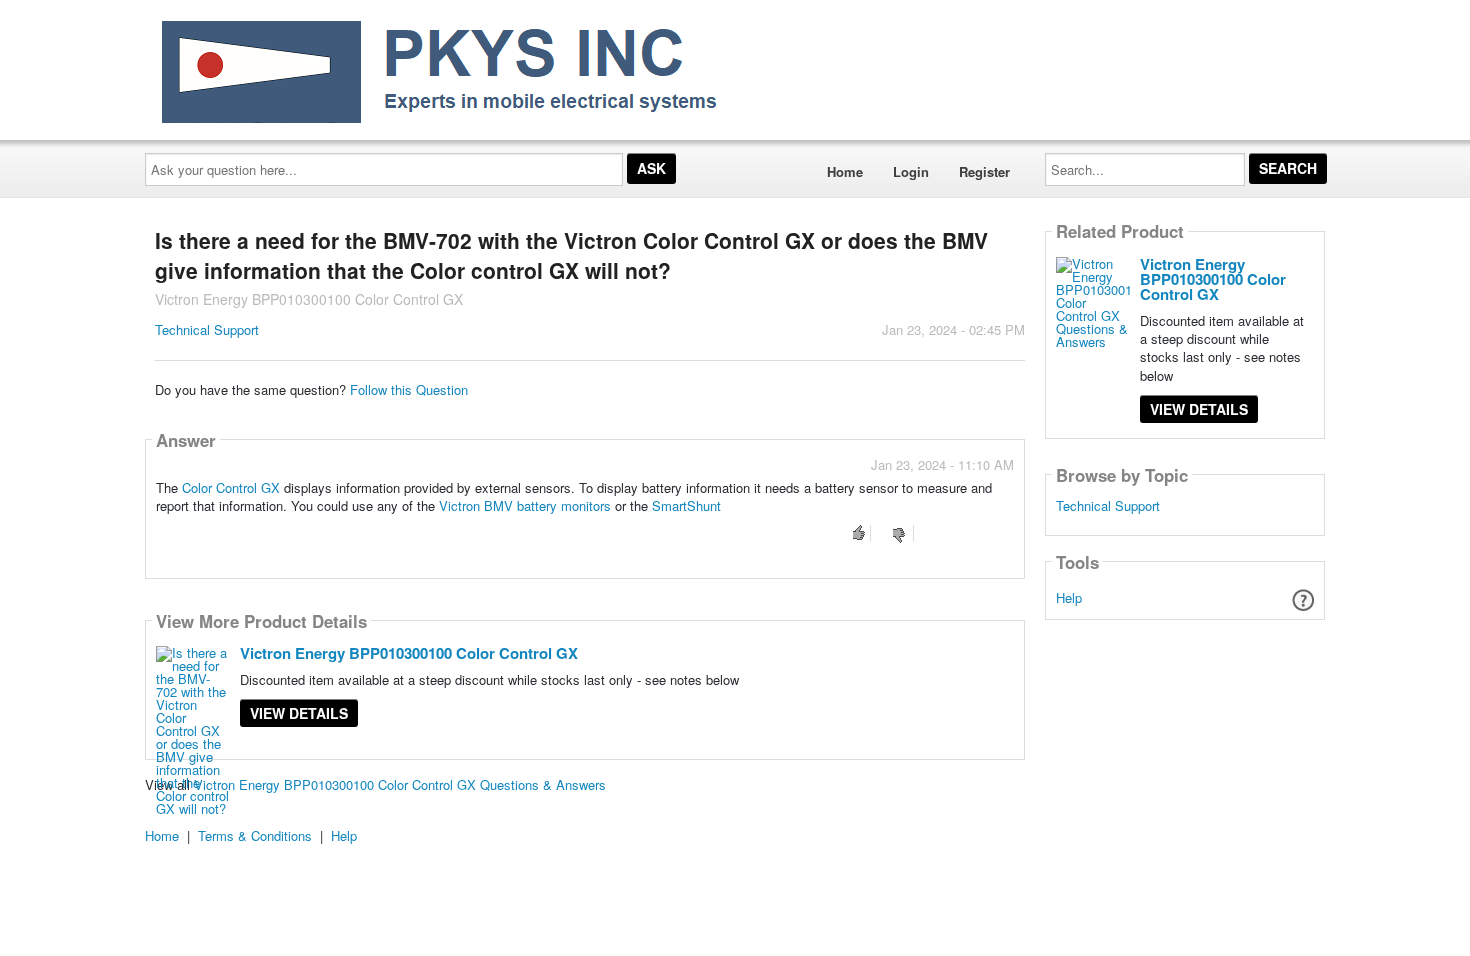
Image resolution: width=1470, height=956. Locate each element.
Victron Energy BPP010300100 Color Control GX (409, 653)
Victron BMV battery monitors (527, 505)
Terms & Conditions (255, 835)
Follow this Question (409, 389)
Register (984, 171)
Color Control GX (231, 487)
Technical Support (207, 329)
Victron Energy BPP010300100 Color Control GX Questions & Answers (400, 784)
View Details (299, 713)
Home (845, 171)
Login (911, 171)
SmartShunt (686, 505)
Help (1069, 597)
